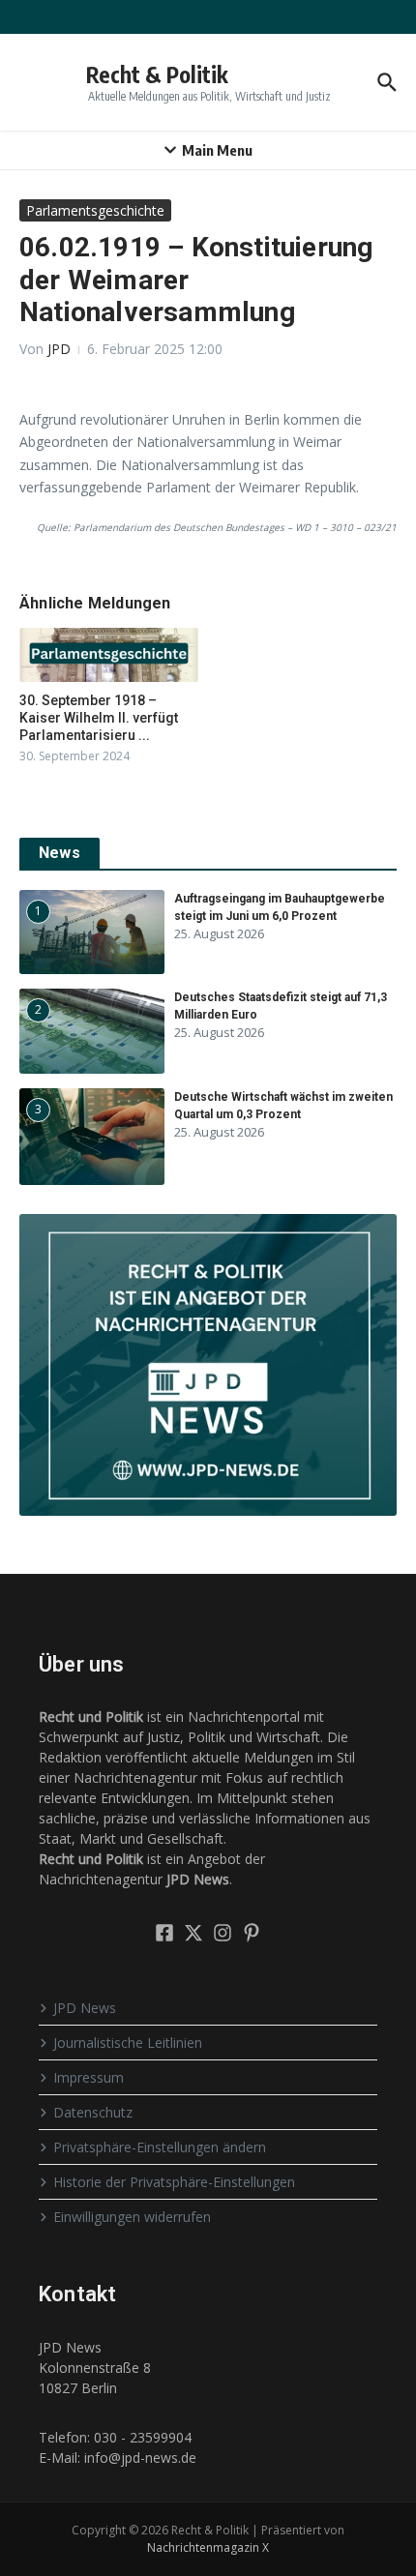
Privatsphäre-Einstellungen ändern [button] (160, 2147)
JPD (59, 349)
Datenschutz (93, 2112)
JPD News (85, 2008)
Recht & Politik (157, 74)
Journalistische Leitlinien (128, 2043)
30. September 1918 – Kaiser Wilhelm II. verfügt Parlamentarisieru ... (99, 718)
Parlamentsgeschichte (95, 210)
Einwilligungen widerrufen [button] (132, 2217)
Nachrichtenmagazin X (208, 2547)
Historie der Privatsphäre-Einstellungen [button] (174, 2182)
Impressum (89, 2077)
